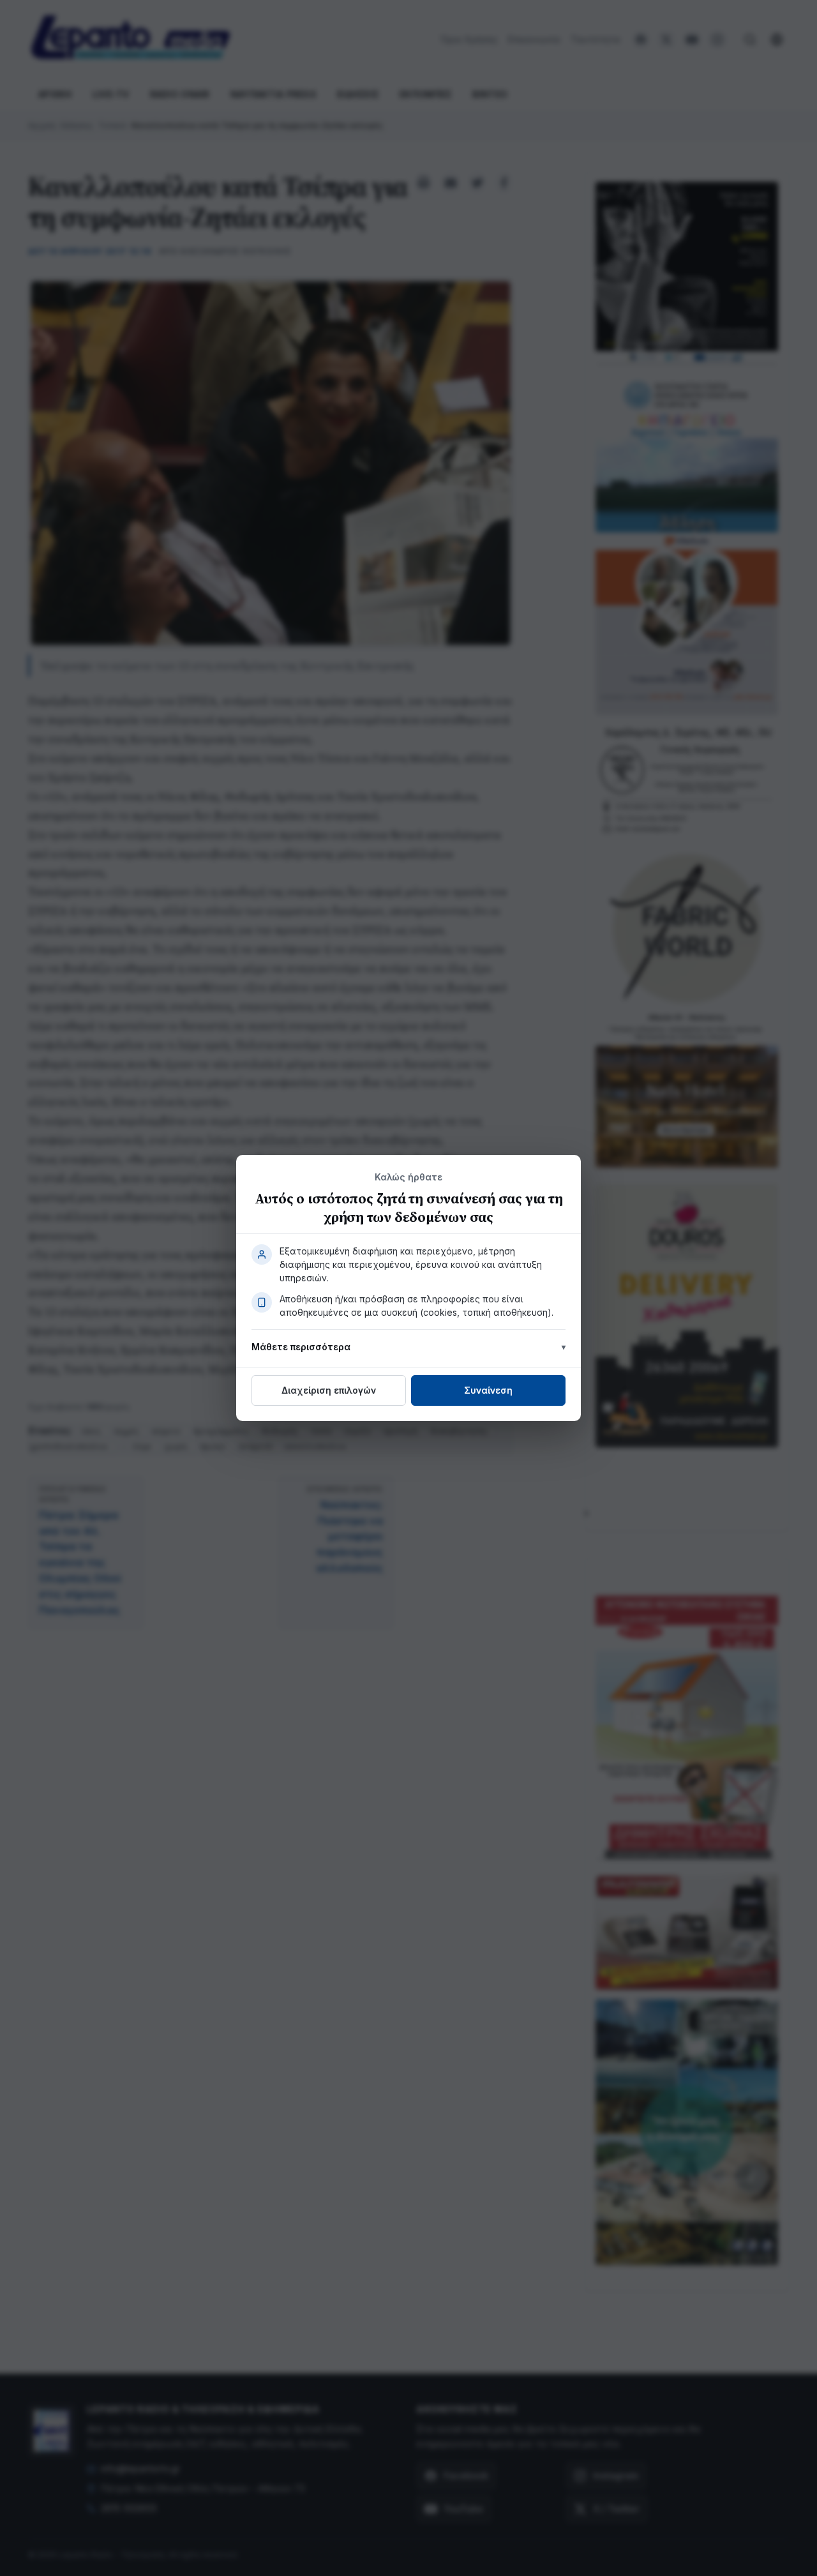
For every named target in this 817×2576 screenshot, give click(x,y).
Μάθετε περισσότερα (301, 1347)
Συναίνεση (488, 1390)
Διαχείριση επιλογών (329, 1390)
